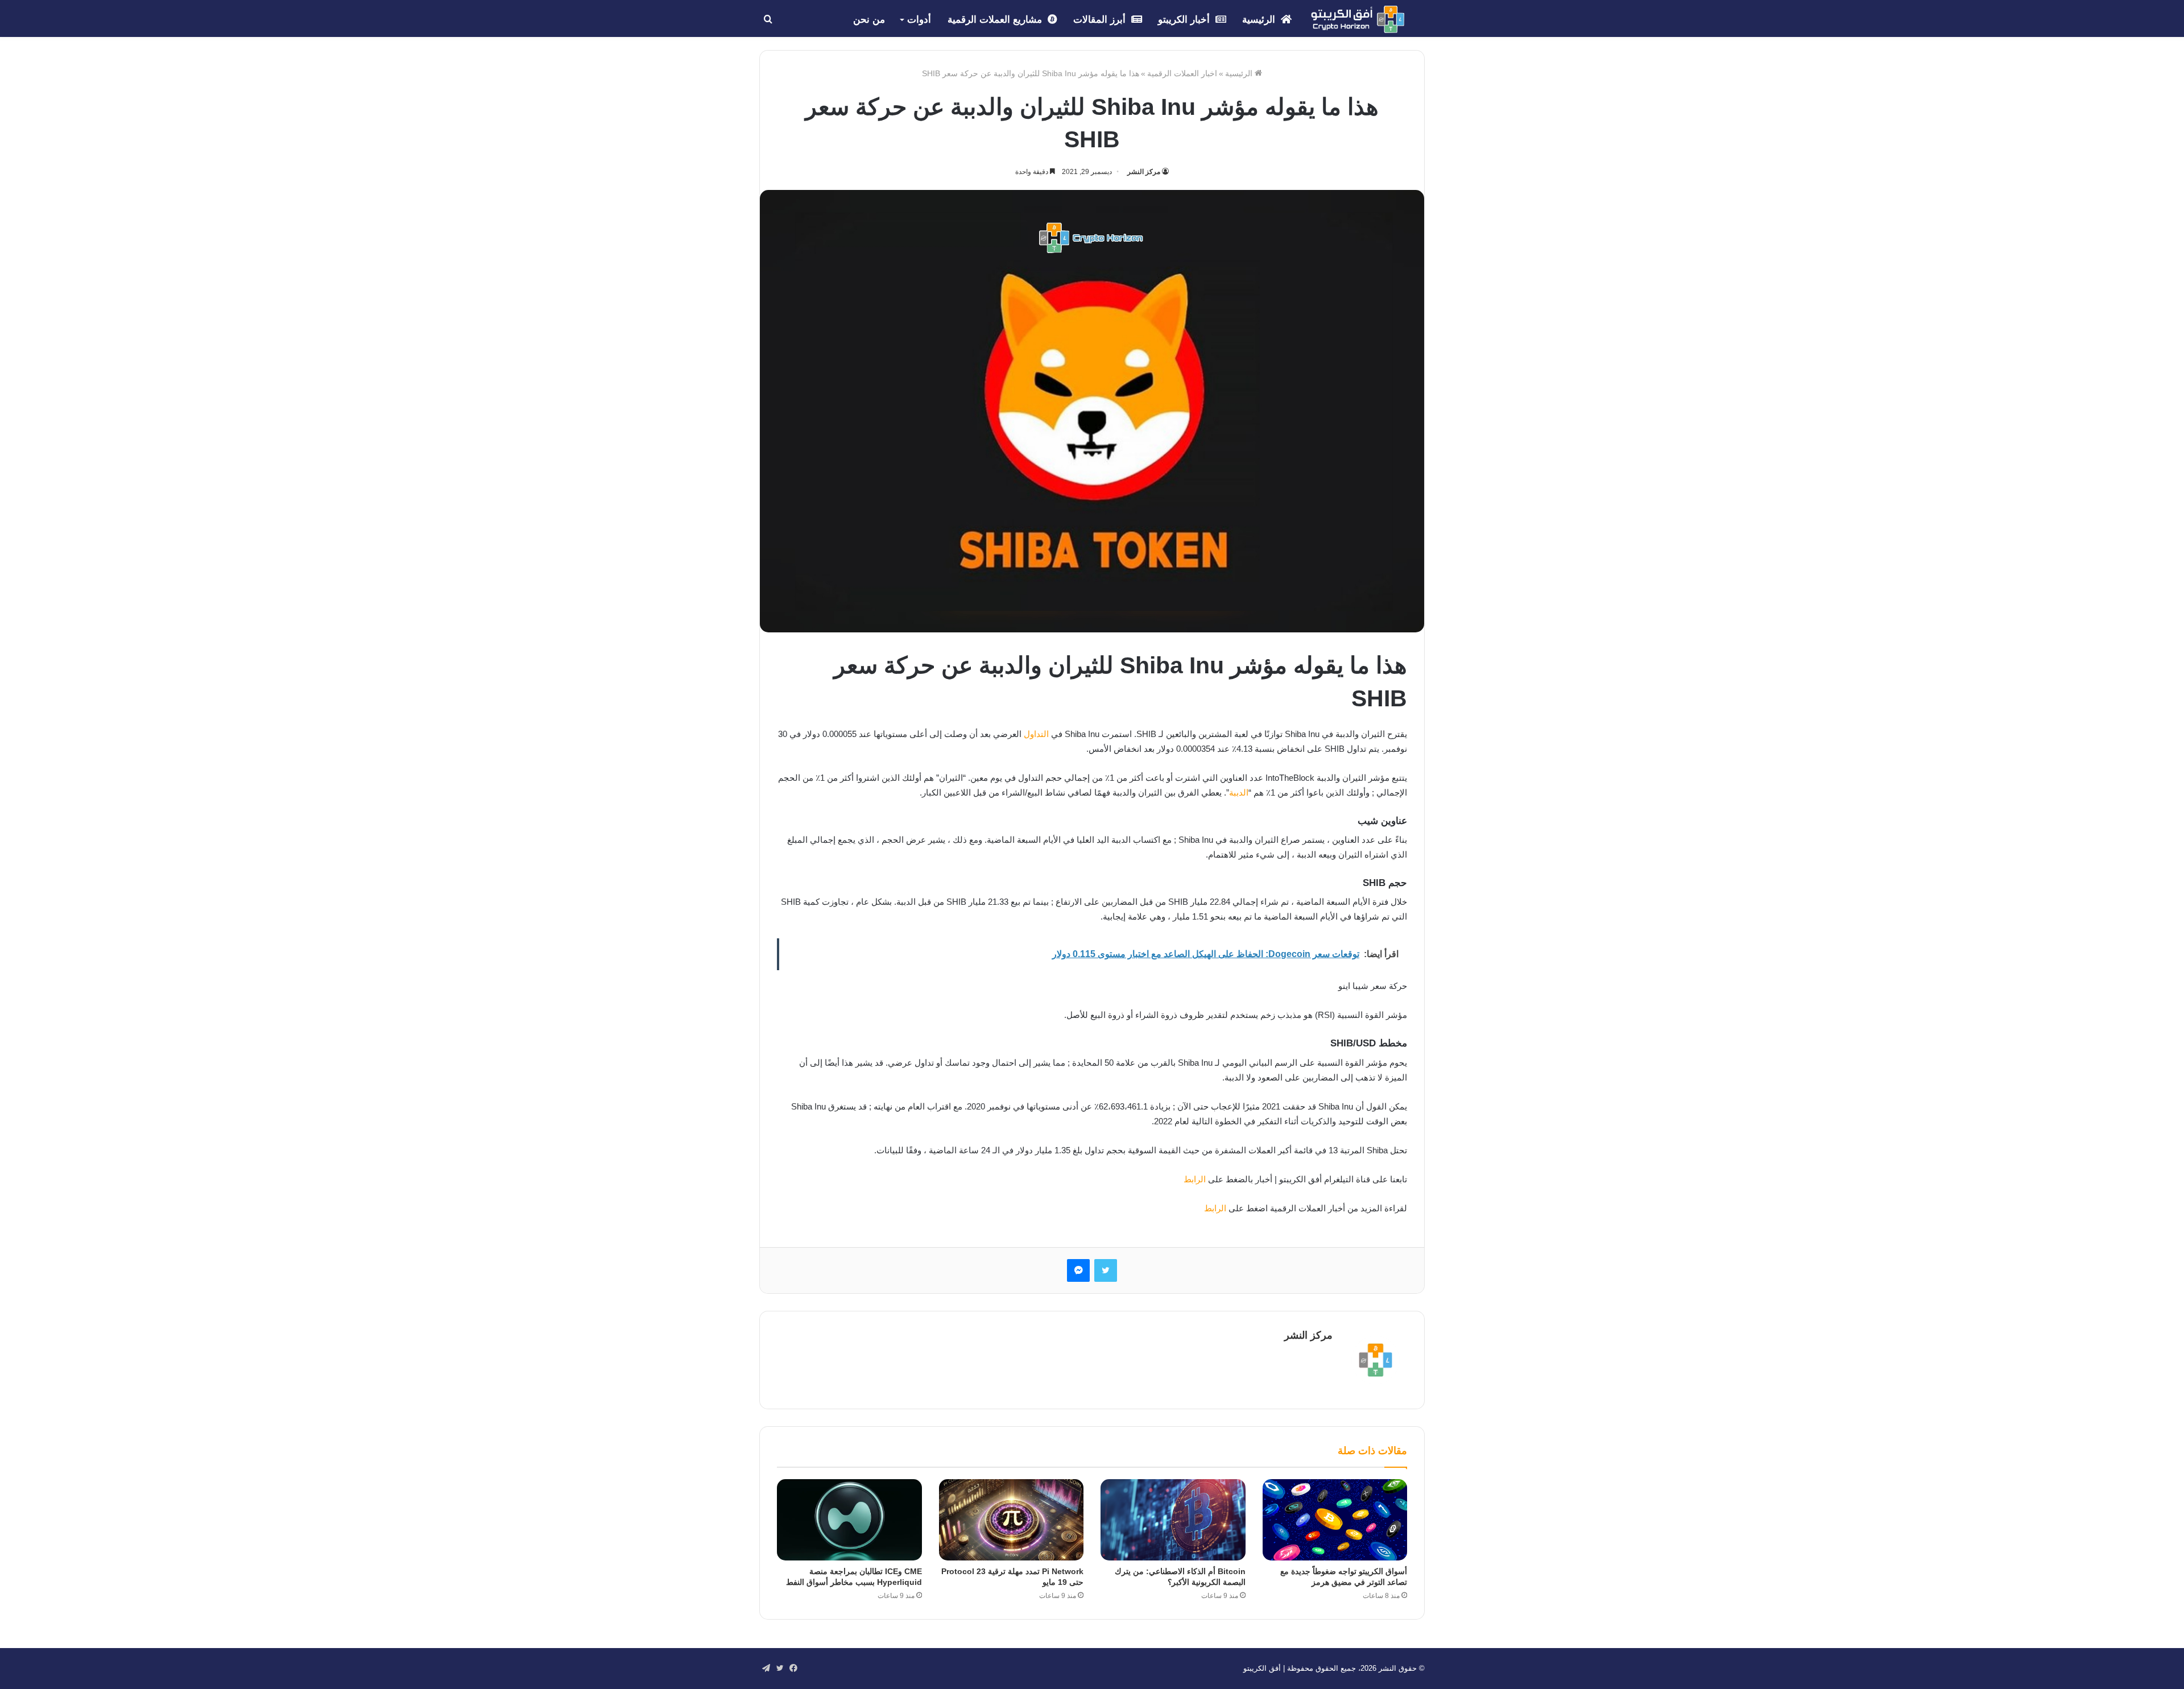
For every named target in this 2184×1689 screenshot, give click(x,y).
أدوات (919, 20)
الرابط (1195, 1179)
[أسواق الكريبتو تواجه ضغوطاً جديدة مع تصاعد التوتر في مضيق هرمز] (1335, 1520)
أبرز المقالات (1101, 20)
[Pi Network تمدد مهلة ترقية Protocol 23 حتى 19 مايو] (1012, 1520)
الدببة (1239, 792)
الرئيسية (1260, 20)
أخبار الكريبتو (1185, 20)
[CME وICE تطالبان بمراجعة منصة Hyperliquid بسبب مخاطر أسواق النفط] (849, 1520)
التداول (1036, 734)
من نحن (869, 20)
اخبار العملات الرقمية (1182, 73)
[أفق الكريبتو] (1358, 19)
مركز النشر (1144, 172)
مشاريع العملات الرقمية (996, 20)
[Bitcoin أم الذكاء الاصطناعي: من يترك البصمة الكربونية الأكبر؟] (1173, 1520)
